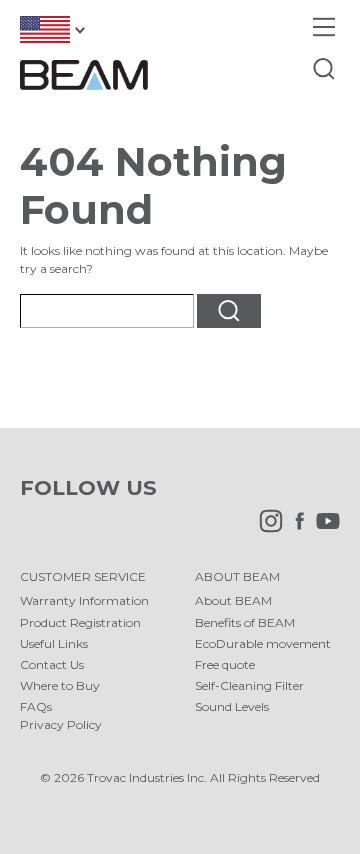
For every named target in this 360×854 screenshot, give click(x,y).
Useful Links (54, 643)
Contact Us (52, 664)
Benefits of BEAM (245, 622)
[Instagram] (266, 528)
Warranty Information (84, 600)
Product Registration (80, 622)
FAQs (36, 706)
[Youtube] (323, 528)
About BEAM (233, 600)
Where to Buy (60, 685)
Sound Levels (232, 706)
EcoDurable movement (263, 643)
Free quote (225, 664)
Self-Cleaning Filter (249, 685)
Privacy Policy (61, 724)
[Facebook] (294, 528)
